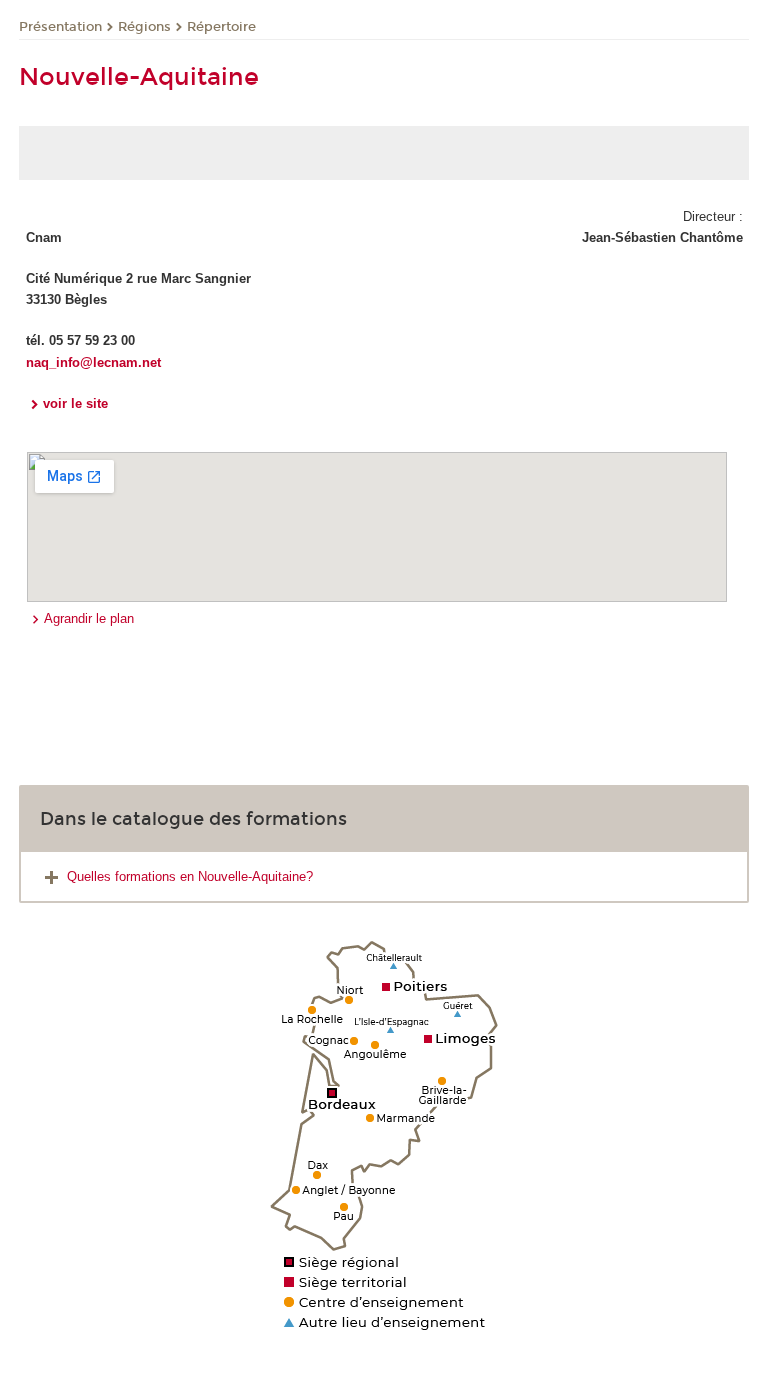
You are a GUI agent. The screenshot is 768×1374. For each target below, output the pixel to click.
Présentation (60, 27)
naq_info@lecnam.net (93, 362)
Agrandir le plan (89, 618)
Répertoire (221, 27)
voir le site (75, 403)
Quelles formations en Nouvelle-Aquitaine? (190, 876)
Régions (144, 27)
